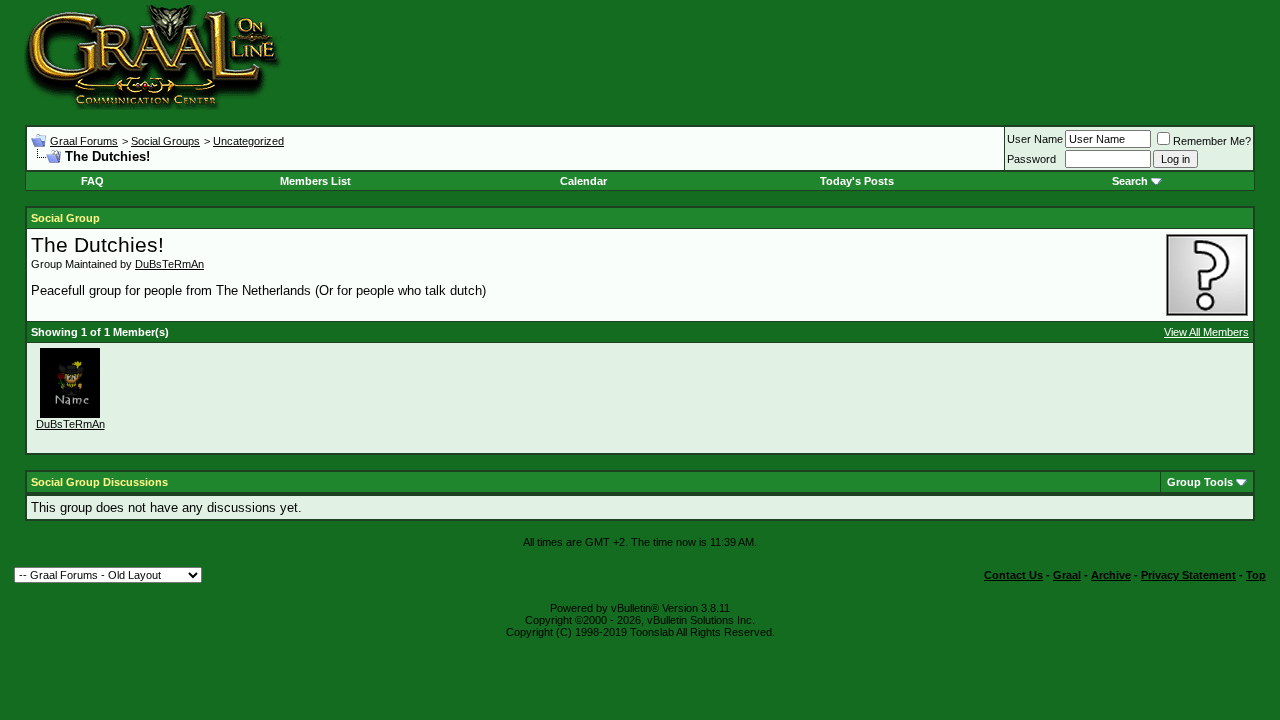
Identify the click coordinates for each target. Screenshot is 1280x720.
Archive (1111, 575)
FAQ (92, 181)
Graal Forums (84, 141)
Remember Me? (1212, 141)
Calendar (583, 181)
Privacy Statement (1188, 575)
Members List (315, 181)
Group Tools (1200, 482)
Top (1256, 575)
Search (1130, 181)
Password (1031, 159)
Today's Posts (857, 181)
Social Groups (165, 141)
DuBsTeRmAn (169, 264)
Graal (1067, 575)
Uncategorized (248, 141)
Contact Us (1013, 575)
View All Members (1206, 332)
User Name (1035, 139)
